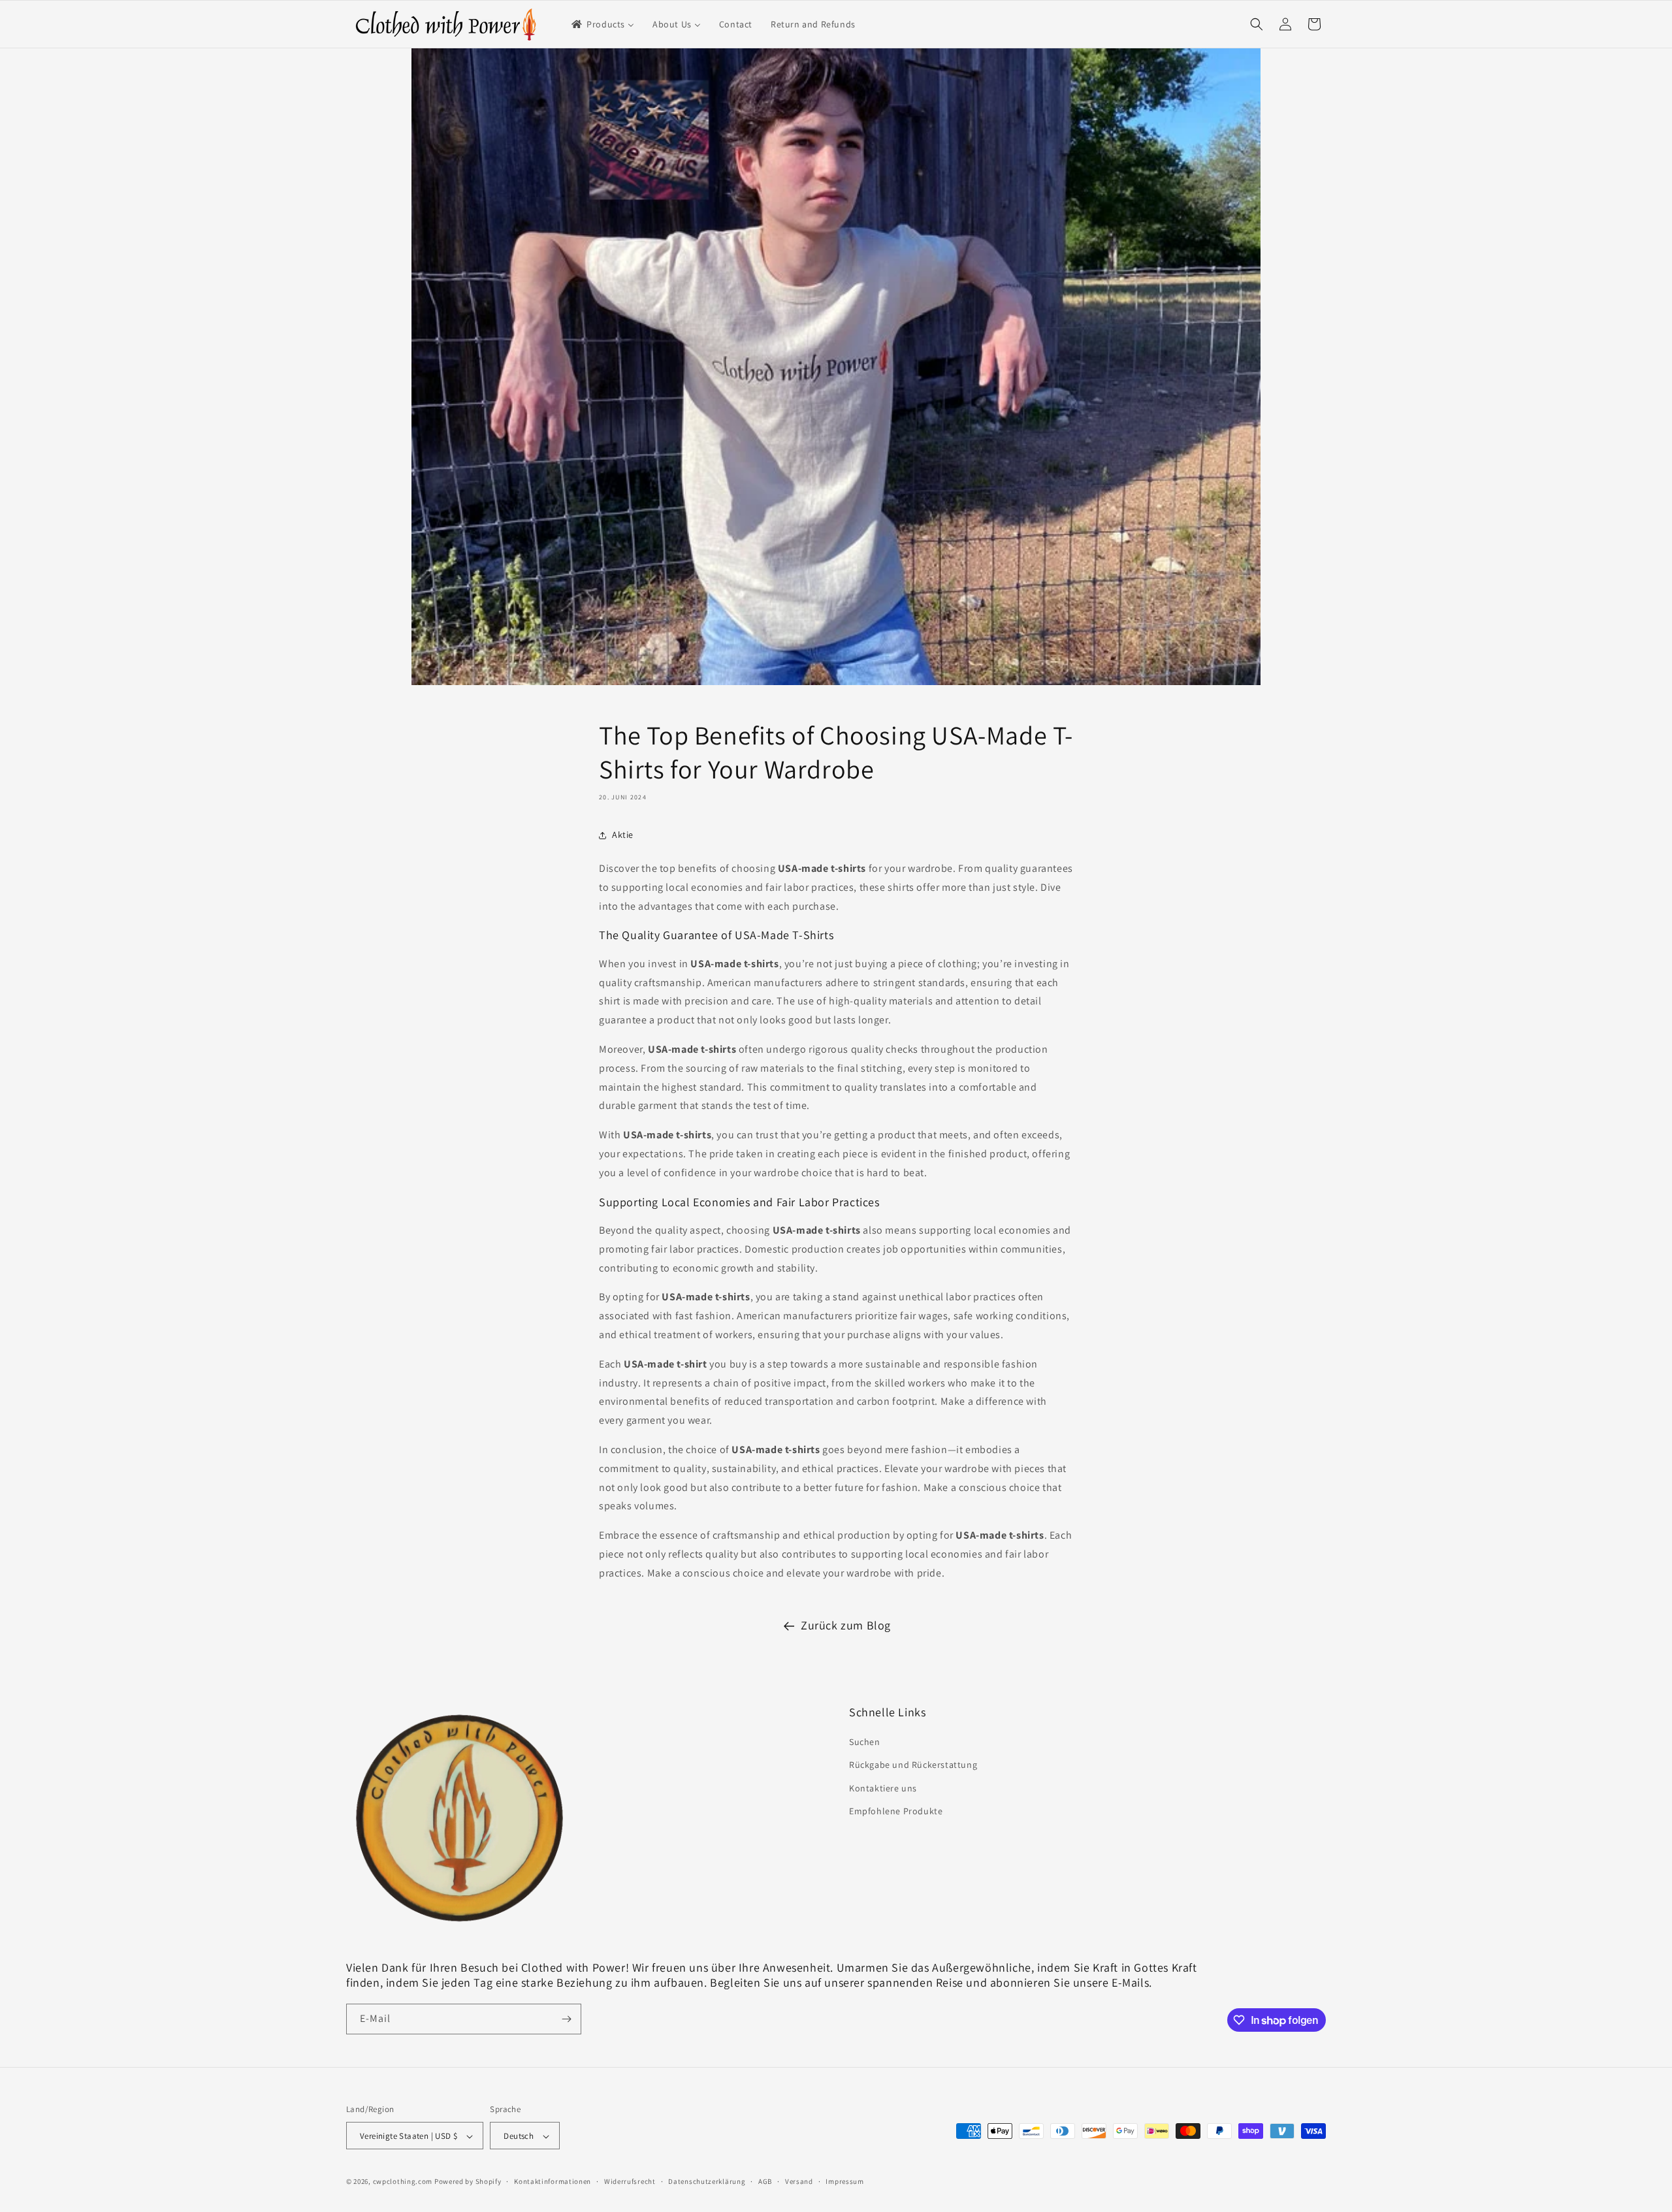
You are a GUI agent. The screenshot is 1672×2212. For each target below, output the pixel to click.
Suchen (865, 1742)
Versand (799, 2181)
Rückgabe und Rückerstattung (913, 1765)
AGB (765, 2181)
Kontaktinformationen (553, 2181)
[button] (1257, 24)
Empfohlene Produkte (896, 1811)
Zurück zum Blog (846, 1625)
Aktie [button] (623, 835)
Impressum (844, 2181)
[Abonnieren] (566, 2019)
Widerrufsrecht (630, 2181)
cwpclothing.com (403, 2182)
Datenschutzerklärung (707, 2181)
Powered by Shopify (468, 2182)
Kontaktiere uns (883, 1788)
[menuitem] (602, 24)
